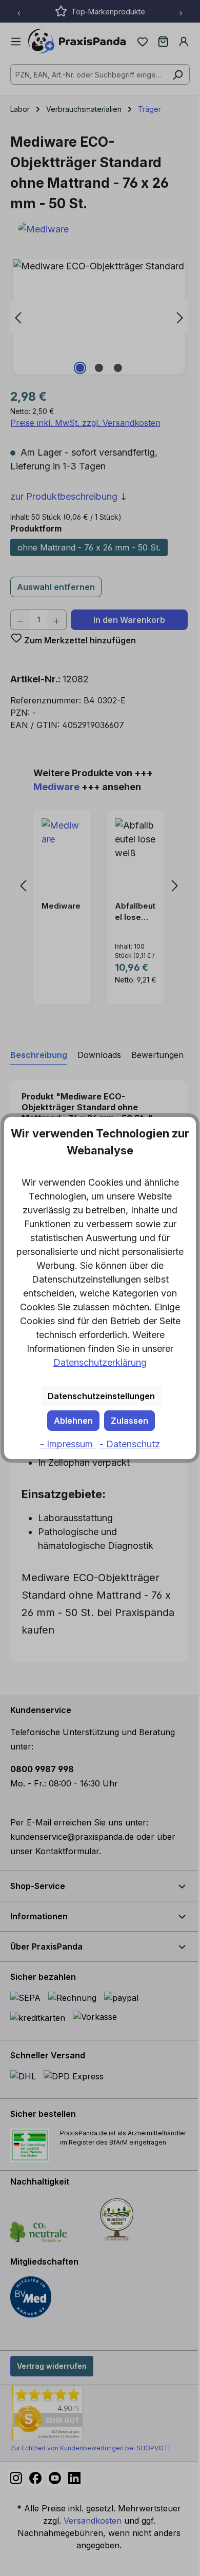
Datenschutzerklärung (100, 1362)
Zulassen (129, 1421)
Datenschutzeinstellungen (101, 1396)
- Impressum (68, 1444)
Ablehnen (73, 1421)
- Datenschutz (130, 1444)
